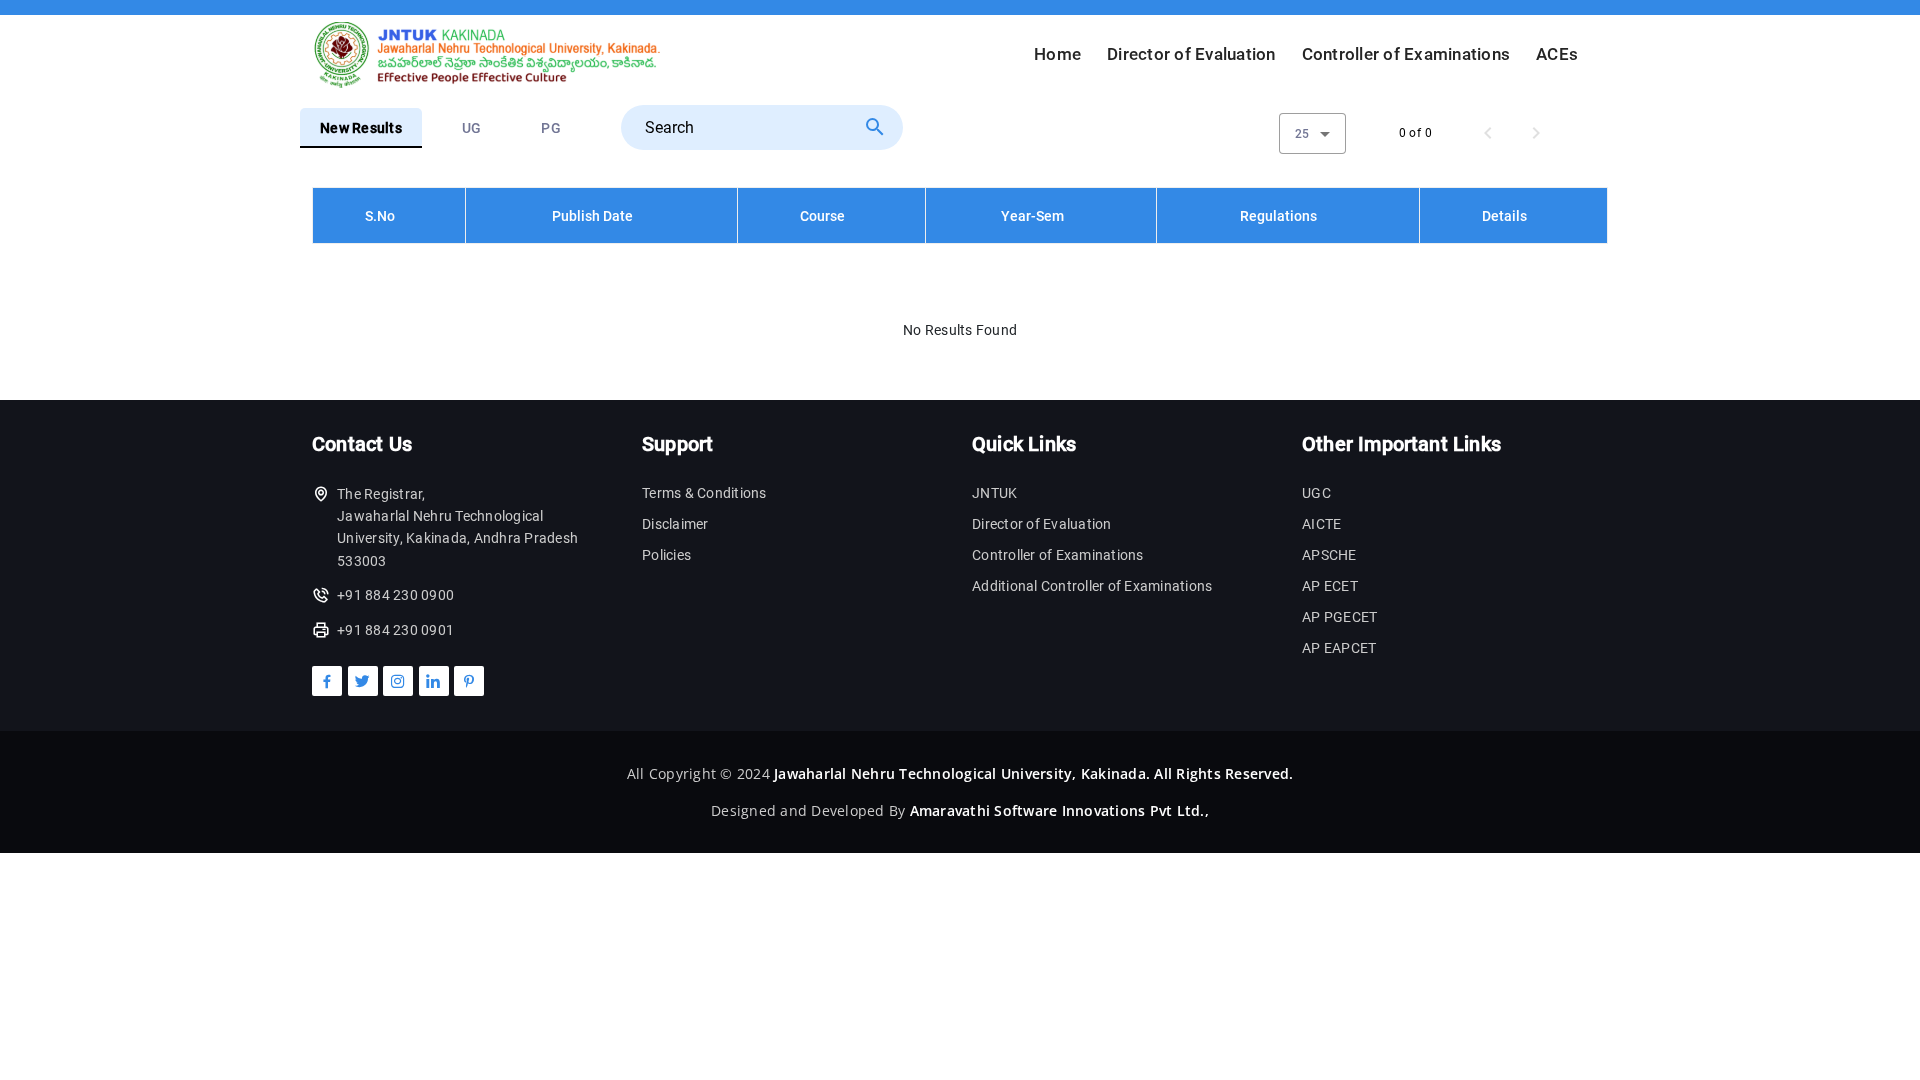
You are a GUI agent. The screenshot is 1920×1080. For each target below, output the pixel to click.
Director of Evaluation (1191, 54)
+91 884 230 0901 (395, 630)
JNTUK (994, 493)
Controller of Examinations (1406, 54)
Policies (666, 555)
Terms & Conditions (704, 493)
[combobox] (1312, 133)
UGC (1316, 493)
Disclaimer (675, 524)
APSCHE (1329, 555)
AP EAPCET (1339, 648)
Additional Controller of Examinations (1092, 586)
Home (1057, 54)
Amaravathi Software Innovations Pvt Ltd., (1059, 810)
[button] (389, 216)
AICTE (1321, 524)
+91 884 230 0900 (395, 595)
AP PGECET (1339, 617)
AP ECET (1330, 586)
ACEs (1557, 54)
